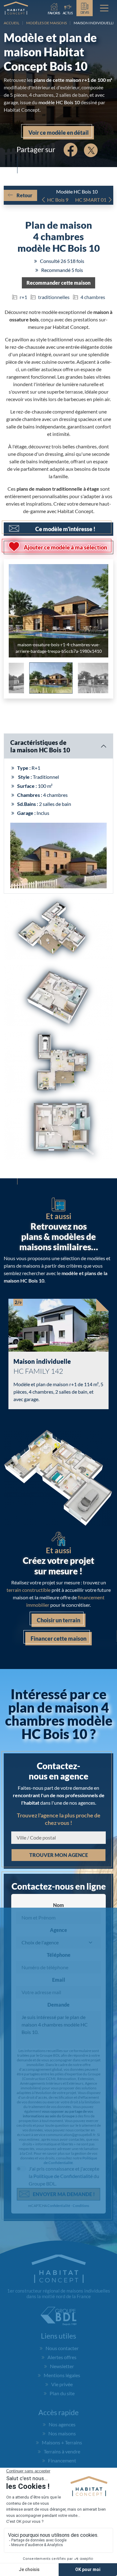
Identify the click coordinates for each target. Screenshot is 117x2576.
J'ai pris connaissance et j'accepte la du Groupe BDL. (64, 2176)
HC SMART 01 (91, 200)
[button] (58, 283)
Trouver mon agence (59, 1855)
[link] (68, 8)
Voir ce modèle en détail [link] (58, 133)
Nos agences (62, 2424)
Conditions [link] (81, 2206)
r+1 (23, 297)
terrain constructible (29, 1590)
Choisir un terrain (58, 1620)
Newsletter (62, 2366)
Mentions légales (62, 2375)
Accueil (12, 23)
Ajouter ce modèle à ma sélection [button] (65, 547)
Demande (58, 2005)
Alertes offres (62, 2357)
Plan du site (62, 2393)
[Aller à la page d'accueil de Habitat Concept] (16, 8)
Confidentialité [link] (59, 2206)
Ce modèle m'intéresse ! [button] (65, 529)
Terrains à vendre (62, 2451)
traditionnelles (54, 297)
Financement (62, 2460)
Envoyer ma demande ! (64, 2194)
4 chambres (93, 297)
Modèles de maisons (46, 23)
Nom (58, 1905)
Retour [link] (24, 195)
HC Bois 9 (58, 200)
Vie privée (62, 2384)
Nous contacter (62, 2348)
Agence (58, 1930)
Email (59, 1980)
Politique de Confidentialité (70, 2160)
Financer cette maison (58, 1639)
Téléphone (59, 1955)
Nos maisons (62, 2433)
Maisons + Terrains (62, 2442)
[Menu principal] (104, 8)
